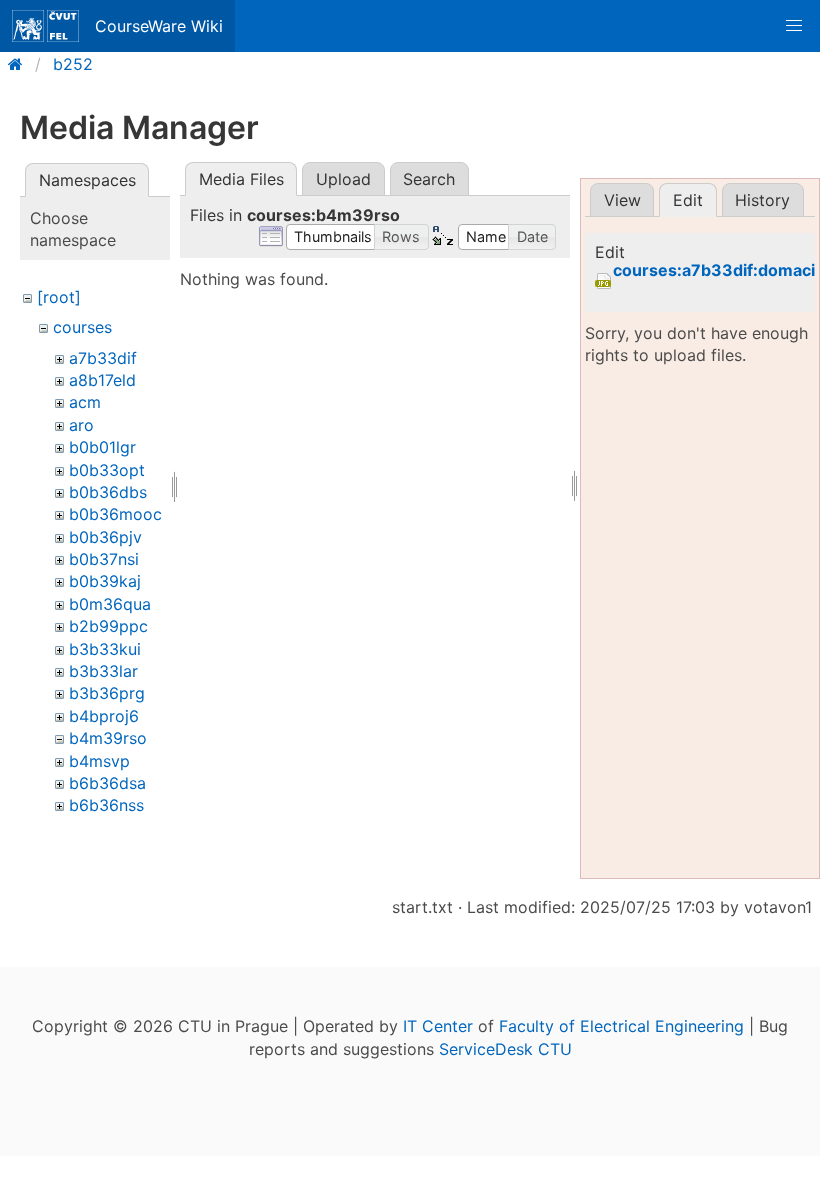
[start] (21, 64)
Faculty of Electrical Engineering (621, 1026)
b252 (73, 64)
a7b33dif (103, 358)
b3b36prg (107, 693)
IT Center (438, 1026)
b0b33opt (107, 470)
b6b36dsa (107, 783)
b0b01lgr (102, 447)
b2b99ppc (108, 626)
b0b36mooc (115, 514)
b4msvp (99, 761)
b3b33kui (105, 649)
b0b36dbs (108, 492)
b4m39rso (108, 738)
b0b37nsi (104, 559)
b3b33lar (103, 671)
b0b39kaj (105, 581)
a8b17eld (102, 380)
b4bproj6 (104, 716)
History (762, 200)
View (622, 200)
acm (85, 402)
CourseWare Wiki (159, 26)
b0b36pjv (105, 537)
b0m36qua (110, 604)
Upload (343, 179)
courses (82, 327)
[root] (59, 297)
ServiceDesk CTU (505, 1049)
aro (81, 425)
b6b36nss (106, 805)
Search (429, 179)
